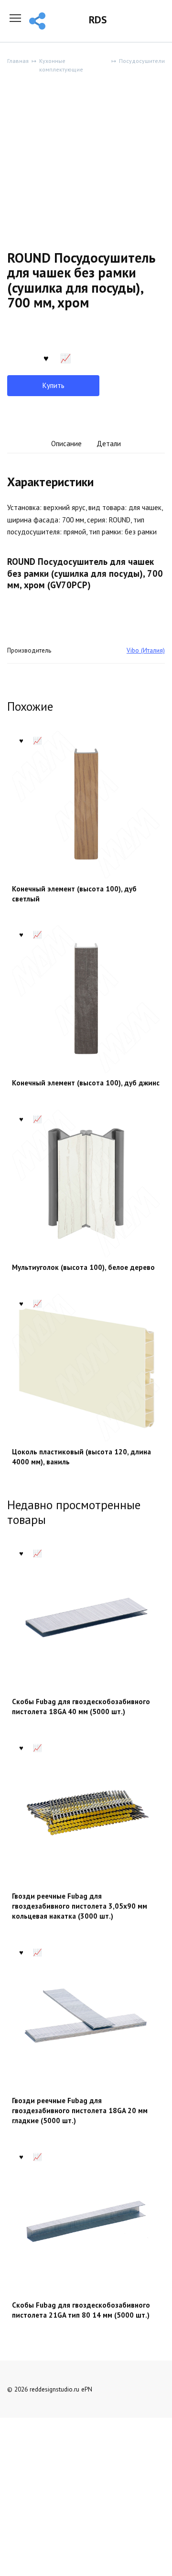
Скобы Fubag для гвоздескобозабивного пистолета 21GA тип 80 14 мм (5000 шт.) (81, 2310)
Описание (66, 444)
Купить (54, 385)
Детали (109, 444)
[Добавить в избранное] (46, 357)
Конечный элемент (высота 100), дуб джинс (86, 1083)
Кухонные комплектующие (61, 65)
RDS (98, 20)
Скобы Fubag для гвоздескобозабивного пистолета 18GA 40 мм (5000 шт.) (81, 1707)
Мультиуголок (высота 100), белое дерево (83, 1267)
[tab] (66, 444)
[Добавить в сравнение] (65, 357)
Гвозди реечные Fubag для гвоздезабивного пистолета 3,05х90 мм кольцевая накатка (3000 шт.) (80, 1906)
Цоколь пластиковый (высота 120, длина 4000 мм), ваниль (81, 1457)
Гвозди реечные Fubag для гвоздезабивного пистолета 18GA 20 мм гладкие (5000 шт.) (80, 2111)
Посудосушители (142, 61)
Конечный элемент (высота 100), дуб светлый (74, 894)
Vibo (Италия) (146, 650)
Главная (18, 61)
